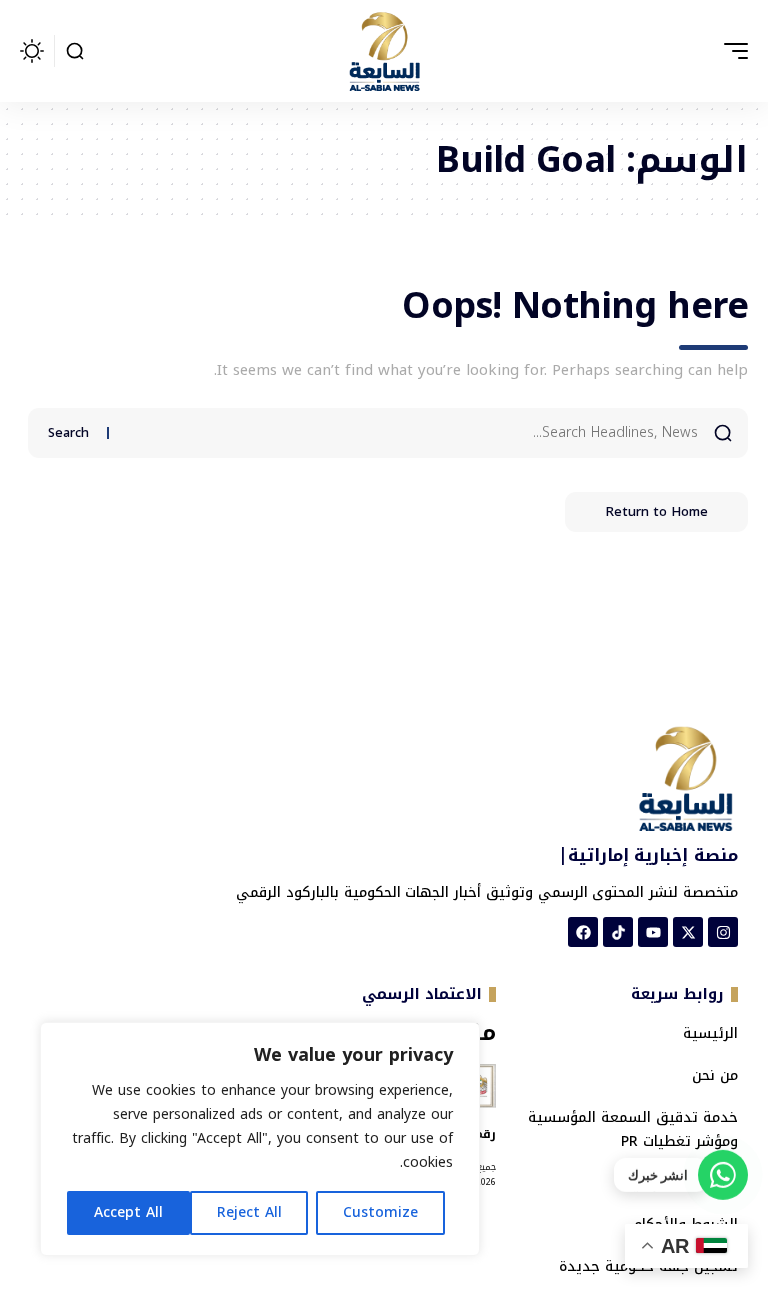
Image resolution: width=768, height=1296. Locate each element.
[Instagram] (723, 932)
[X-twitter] (688, 932)
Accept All (128, 1212)
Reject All (249, 1212)
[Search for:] (411, 433)
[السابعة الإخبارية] (384, 51)
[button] (731, 51)
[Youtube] (653, 932)
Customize (380, 1212)
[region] (260, 1139)
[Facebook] (583, 932)
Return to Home (656, 511)
